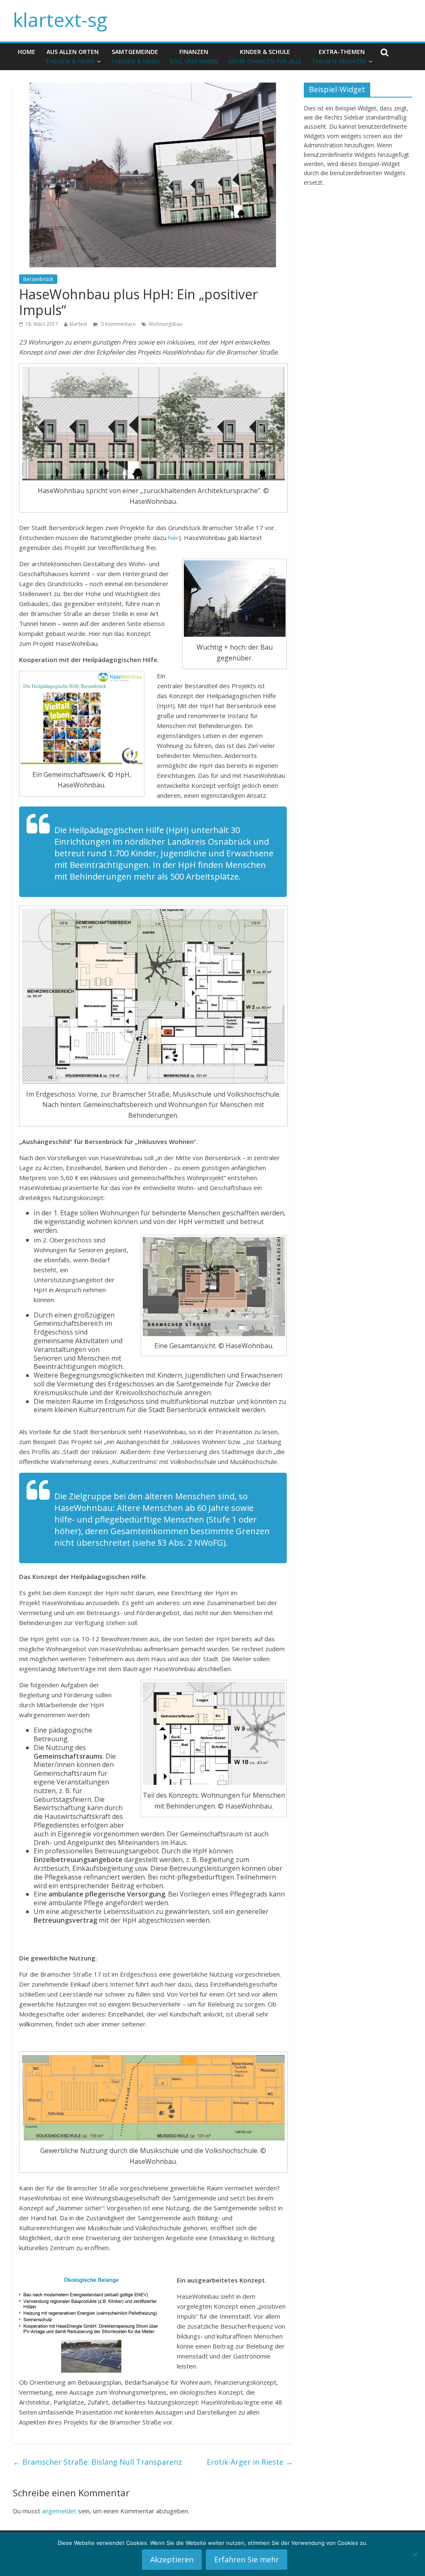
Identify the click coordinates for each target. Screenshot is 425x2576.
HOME (27, 52)
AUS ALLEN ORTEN (72, 56)
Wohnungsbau (166, 324)
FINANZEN (194, 56)
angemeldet (59, 2511)
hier (173, 538)
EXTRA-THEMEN (339, 56)
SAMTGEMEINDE (135, 56)
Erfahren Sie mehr (247, 2559)
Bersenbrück (38, 279)
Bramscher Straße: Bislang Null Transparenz (97, 2462)
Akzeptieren (172, 2559)
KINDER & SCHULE (265, 56)
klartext (78, 324)
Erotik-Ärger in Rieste (250, 2462)
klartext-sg (60, 20)
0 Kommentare (118, 324)
